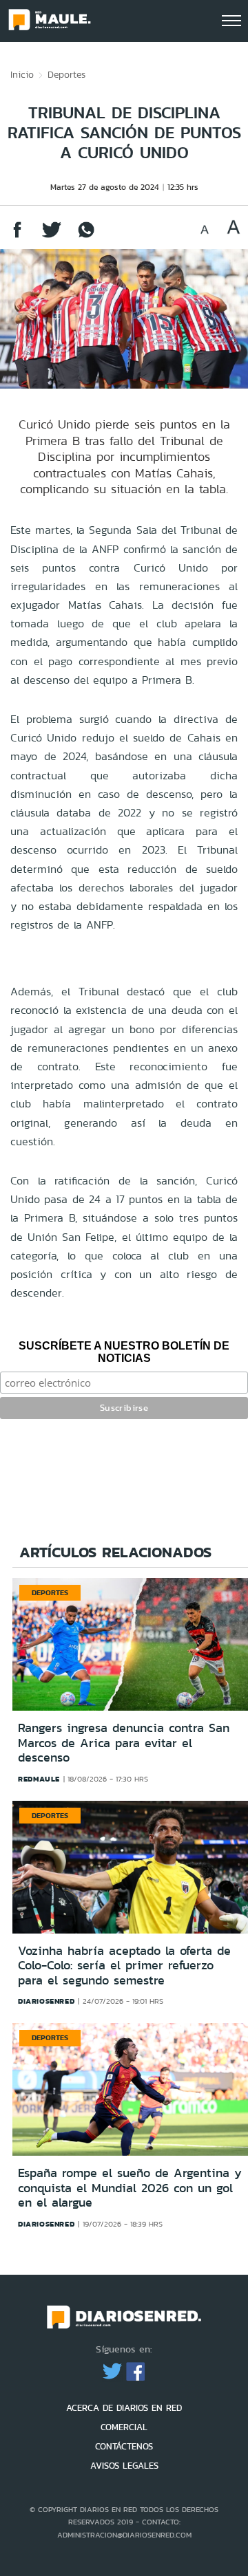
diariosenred (46, 2001)
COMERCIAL (124, 2427)
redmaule (39, 1779)
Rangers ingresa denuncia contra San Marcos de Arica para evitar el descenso (124, 1743)
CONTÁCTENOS (124, 2446)
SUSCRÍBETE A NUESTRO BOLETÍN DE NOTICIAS (124, 1352)
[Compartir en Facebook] (17, 236)
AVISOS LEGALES (124, 2466)
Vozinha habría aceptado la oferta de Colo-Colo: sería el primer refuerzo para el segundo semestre (124, 1966)
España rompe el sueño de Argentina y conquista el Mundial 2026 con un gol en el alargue (130, 2188)
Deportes (66, 74)
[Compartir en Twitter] (52, 236)
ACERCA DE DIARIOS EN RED (124, 2408)
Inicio (22, 74)
